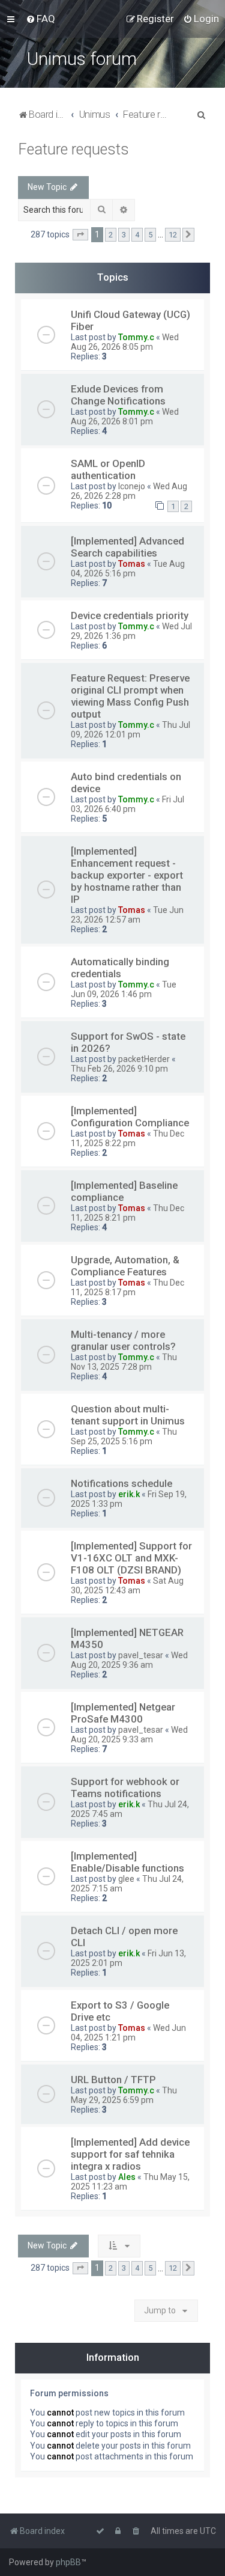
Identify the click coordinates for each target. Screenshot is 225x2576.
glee (126, 1879)
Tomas (132, 564)
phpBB (68, 2562)
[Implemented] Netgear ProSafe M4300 (123, 1713)
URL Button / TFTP (113, 2080)
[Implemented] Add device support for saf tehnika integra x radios (130, 2154)
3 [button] (124, 235)
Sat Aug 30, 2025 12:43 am (127, 1586)
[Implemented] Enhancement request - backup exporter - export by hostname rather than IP (127, 875)
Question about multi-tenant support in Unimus (128, 1415)
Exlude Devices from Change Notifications (118, 395)
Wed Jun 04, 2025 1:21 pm (128, 2033)
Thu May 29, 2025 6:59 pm (124, 2095)
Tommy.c (136, 337)
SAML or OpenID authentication (108, 469)
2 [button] (111, 235)
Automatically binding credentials (120, 968)
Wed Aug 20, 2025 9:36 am (129, 1660)
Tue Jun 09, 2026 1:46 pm (124, 989)
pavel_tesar (141, 1655)
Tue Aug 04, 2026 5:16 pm (128, 569)
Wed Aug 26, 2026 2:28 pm (129, 491)
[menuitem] (40, 19)
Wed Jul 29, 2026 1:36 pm (131, 631)
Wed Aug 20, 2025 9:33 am (129, 1735)
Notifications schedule (121, 1483)
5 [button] (150, 235)
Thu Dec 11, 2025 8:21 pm (127, 1213)
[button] (80, 235)
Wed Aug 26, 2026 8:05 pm (125, 342)
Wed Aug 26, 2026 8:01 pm (125, 417)
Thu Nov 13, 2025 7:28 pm (124, 1362)
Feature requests (73, 149)
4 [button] (137, 235)
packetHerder (144, 1059)
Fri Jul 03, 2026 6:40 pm (127, 804)
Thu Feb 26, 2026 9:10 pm (119, 1069)
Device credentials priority (130, 615)
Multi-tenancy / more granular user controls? (123, 1340)
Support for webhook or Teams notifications (125, 1787)
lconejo (132, 486)
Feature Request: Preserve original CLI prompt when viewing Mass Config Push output (130, 696)
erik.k (129, 1494)
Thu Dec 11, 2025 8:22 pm (127, 1138)
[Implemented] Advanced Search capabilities (127, 547)
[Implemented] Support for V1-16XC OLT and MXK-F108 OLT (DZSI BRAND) (131, 1558)
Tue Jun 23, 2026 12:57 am (127, 915)
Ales (127, 2177)
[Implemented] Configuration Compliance (130, 1117)
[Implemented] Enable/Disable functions (127, 1862)
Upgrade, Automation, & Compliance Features (125, 1266)
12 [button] (173, 235)
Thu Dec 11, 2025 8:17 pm (127, 1287)
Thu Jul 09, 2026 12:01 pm (130, 730)
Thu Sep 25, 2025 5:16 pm (124, 1436)
